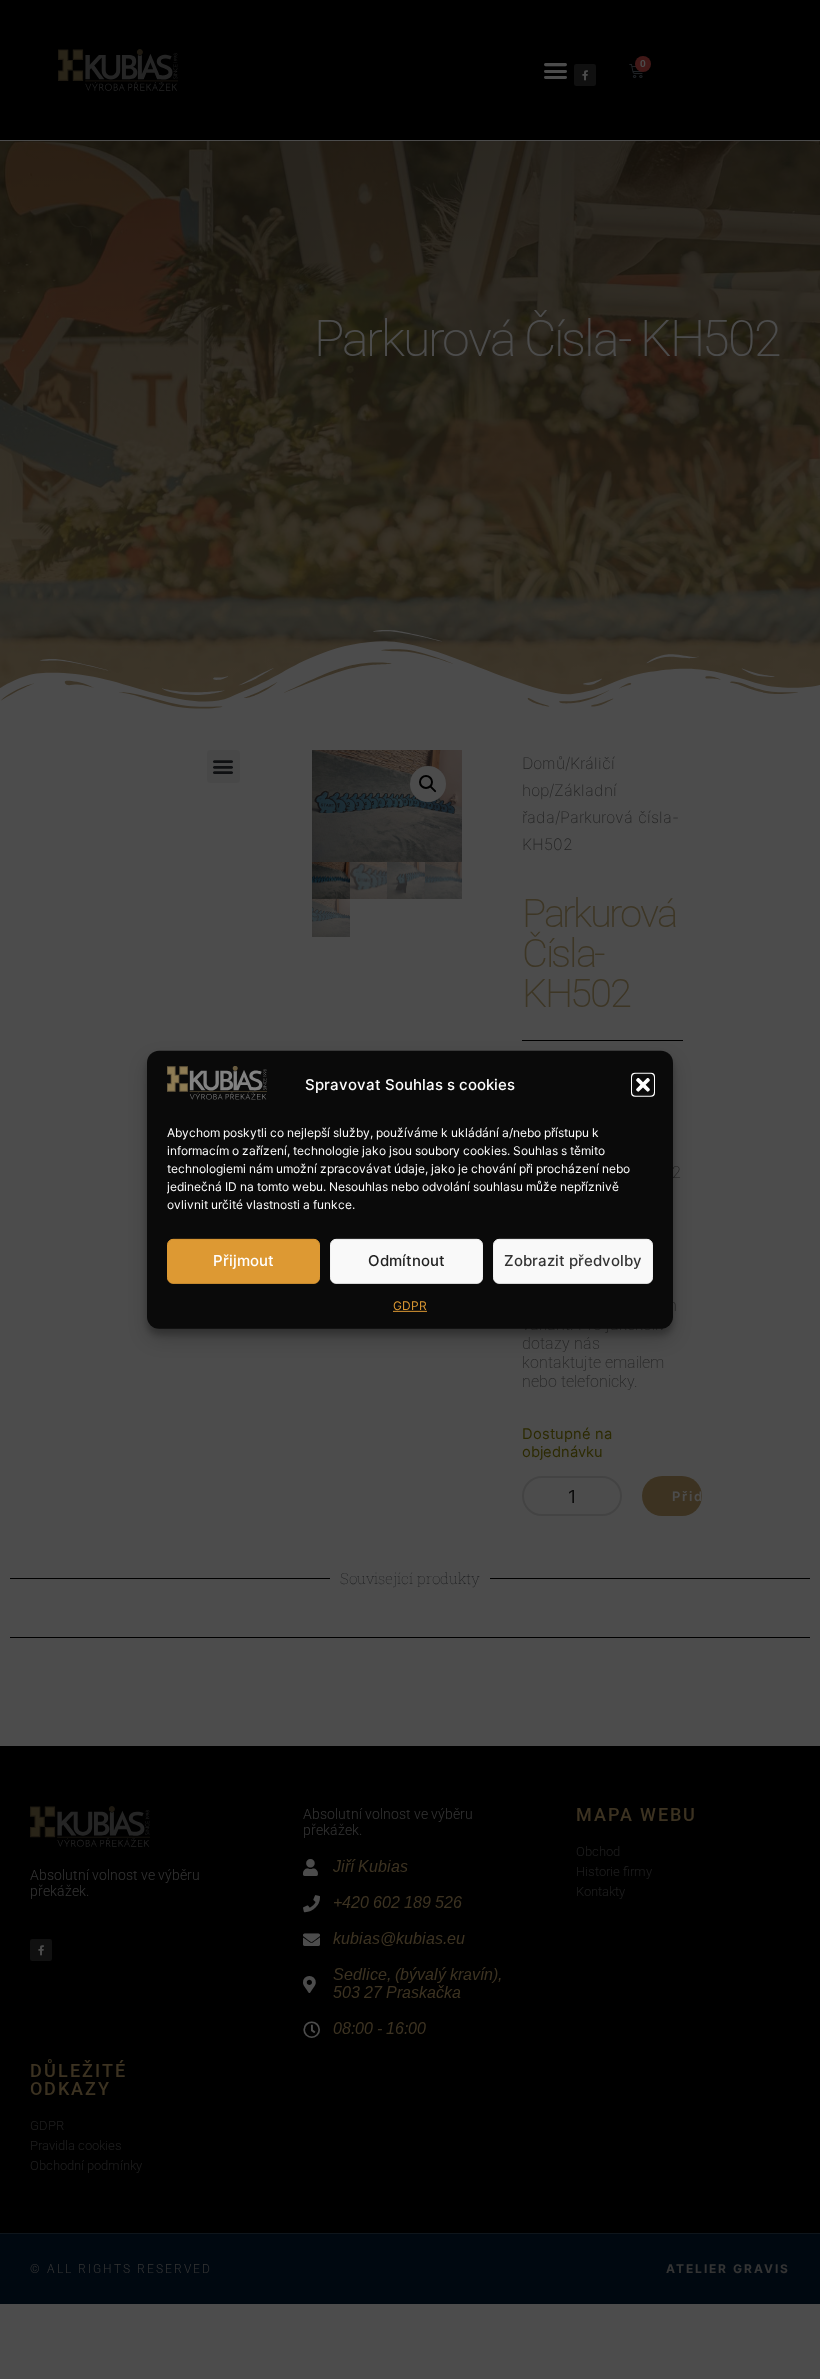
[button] (643, 1085)
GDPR (410, 1305)
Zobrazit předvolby (573, 1260)
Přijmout (243, 1260)
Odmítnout (406, 1260)
